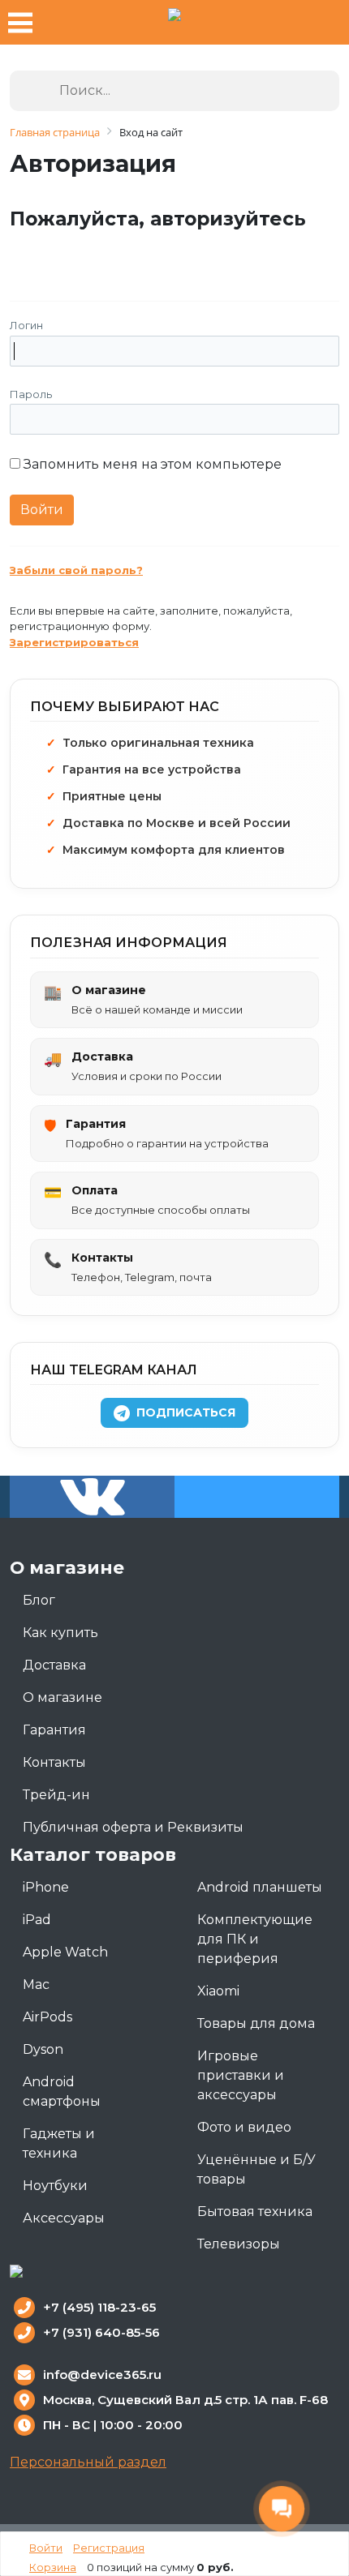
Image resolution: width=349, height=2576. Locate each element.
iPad (37, 1920)
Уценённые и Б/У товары (256, 2169)
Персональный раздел (88, 2462)
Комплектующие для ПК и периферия (255, 1939)
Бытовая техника (255, 2212)
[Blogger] (167, 255)
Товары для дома (256, 2023)
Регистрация (109, 2548)
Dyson (43, 2049)
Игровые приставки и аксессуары (241, 2075)
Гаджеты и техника (59, 2143)
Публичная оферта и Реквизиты (133, 1827)
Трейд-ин (56, 1795)
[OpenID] (203, 255)
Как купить (60, 1633)
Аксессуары (64, 2218)
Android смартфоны (62, 2092)
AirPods (47, 2017)
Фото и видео (244, 2127)
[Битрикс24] (24, 255)
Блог (39, 1600)
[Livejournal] (60, 255)
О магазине (62, 1697)
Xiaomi (218, 1991)
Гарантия (54, 1730)
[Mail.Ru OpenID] (95, 255)
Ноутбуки (55, 2186)
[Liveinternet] (131, 255)
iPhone (46, 1887)
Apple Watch (65, 1952)
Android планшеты (260, 1887)
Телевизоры (239, 2244)
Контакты (54, 1762)
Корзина (53, 2567)
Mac (36, 1985)
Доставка (54, 1665)
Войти (46, 2548)
